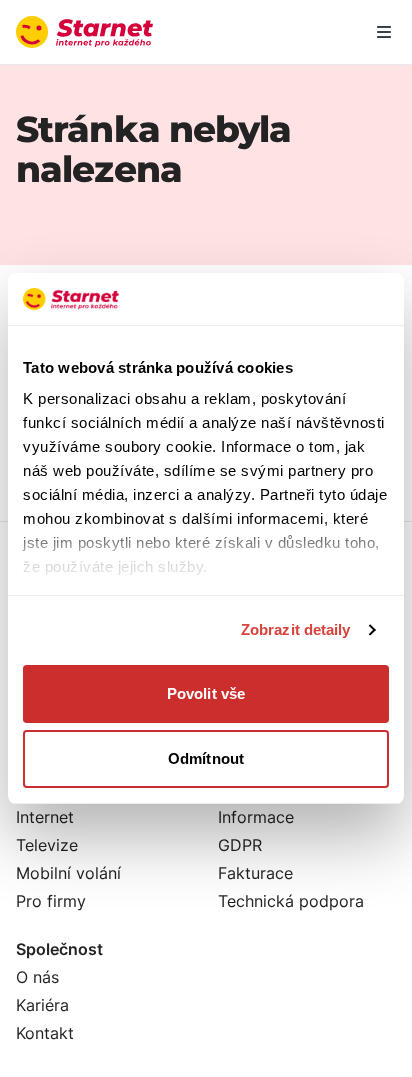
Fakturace (255, 873)
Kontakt (45, 1033)
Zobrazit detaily (296, 629)
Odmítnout (206, 758)
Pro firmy (51, 901)
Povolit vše (206, 693)
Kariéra (42, 1005)
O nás (37, 977)
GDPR (240, 845)
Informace (256, 817)
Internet (45, 817)
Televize (47, 845)
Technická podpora (291, 901)
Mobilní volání (68, 873)
